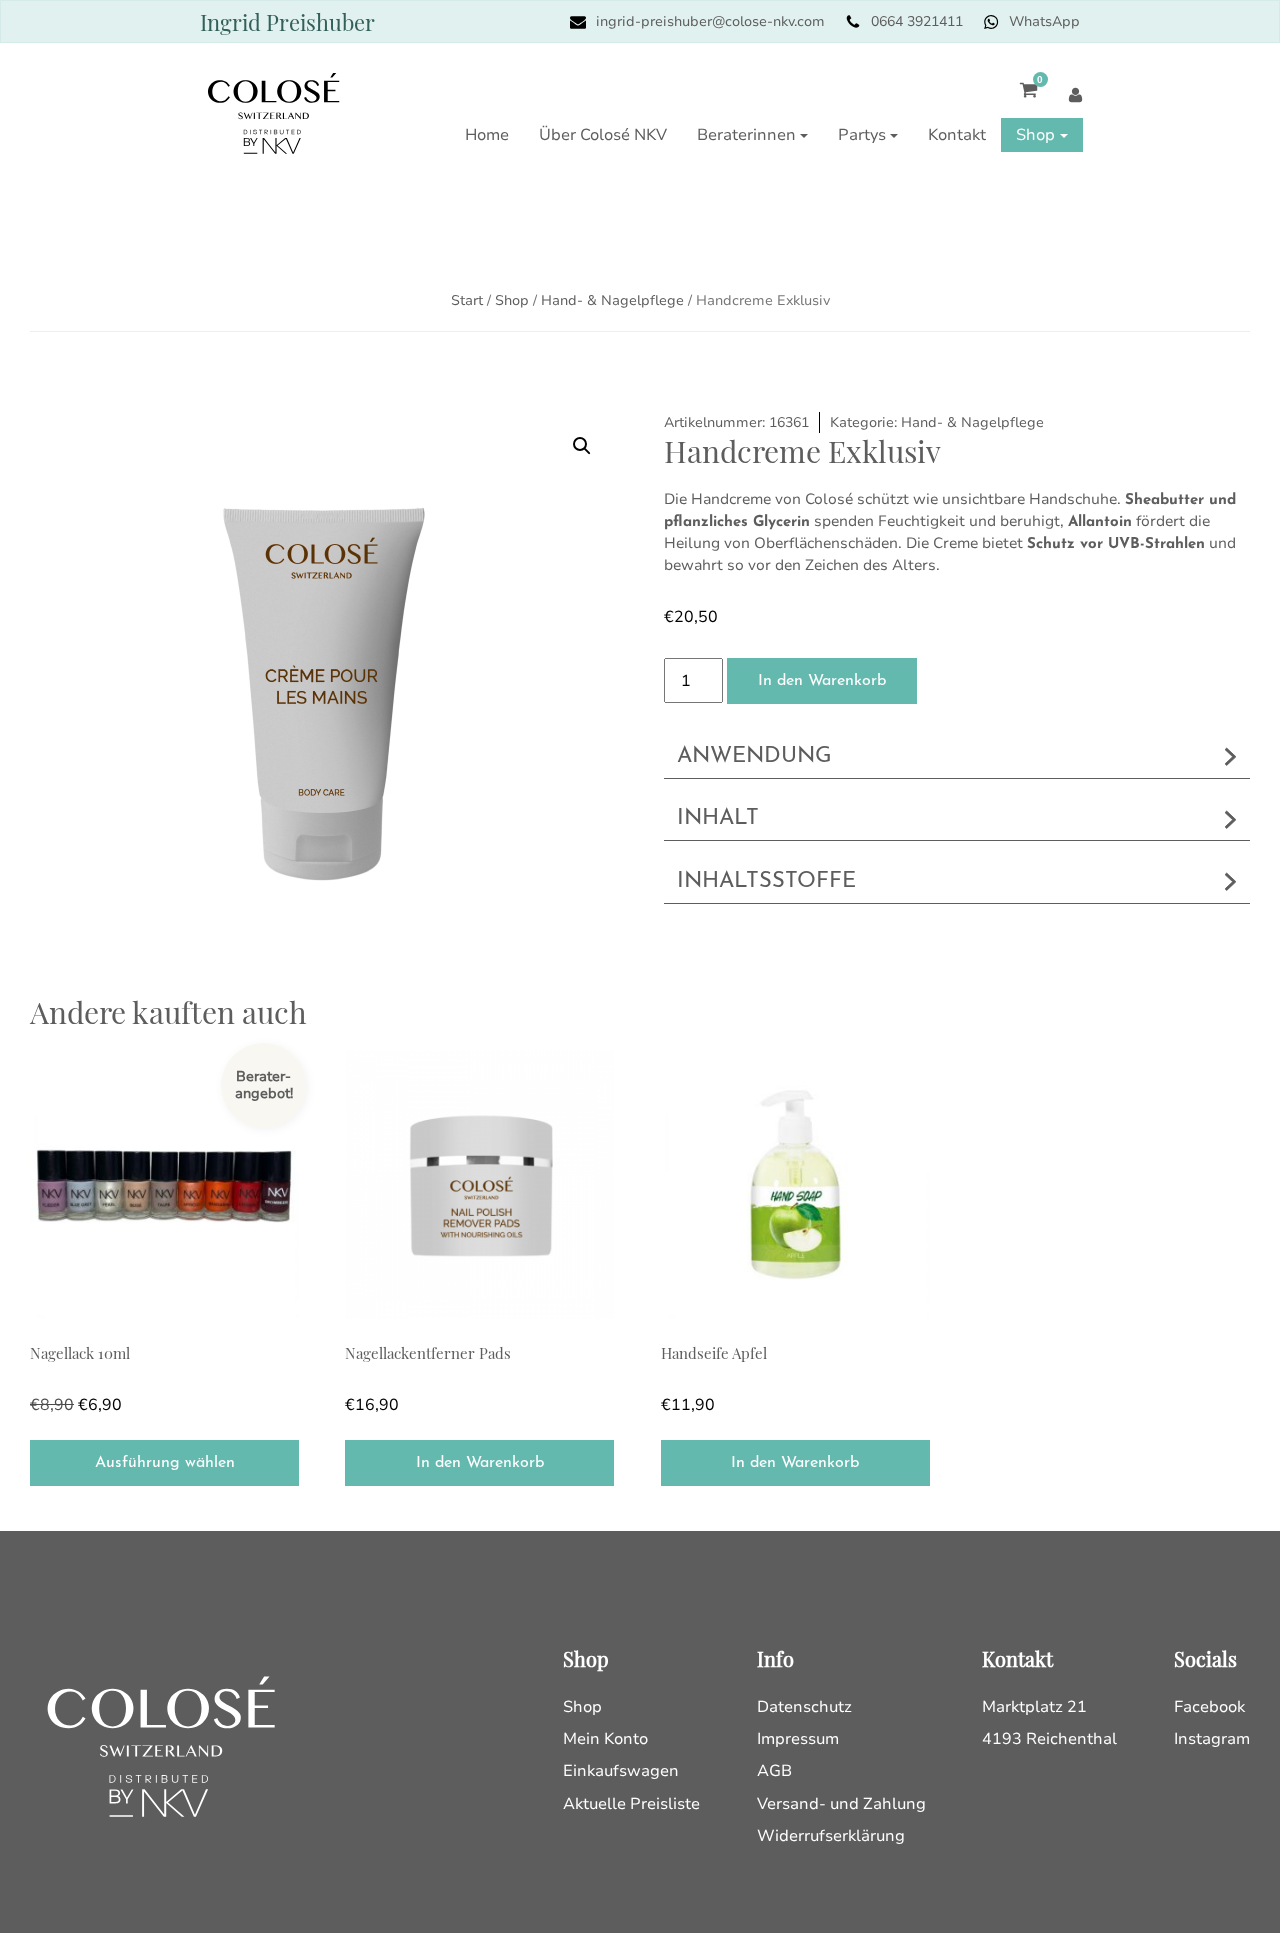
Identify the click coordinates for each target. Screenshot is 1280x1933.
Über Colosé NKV (603, 135)
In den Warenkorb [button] (480, 1463)
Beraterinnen (746, 135)
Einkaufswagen (621, 1771)
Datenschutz (804, 1707)
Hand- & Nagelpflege (612, 300)
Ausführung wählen (165, 1463)
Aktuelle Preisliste (631, 1804)
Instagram (1212, 1739)
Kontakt (957, 135)
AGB (774, 1771)
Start (467, 300)
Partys (862, 135)
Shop (1035, 135)
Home (487, 135)
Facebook (1209, 1707)
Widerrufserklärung (831, 1836)
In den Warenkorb (822, 681)
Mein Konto (605, 1739)
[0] (1018, 100)
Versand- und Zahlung (841, 1804)
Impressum (798, 1739)
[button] (582, 446)
